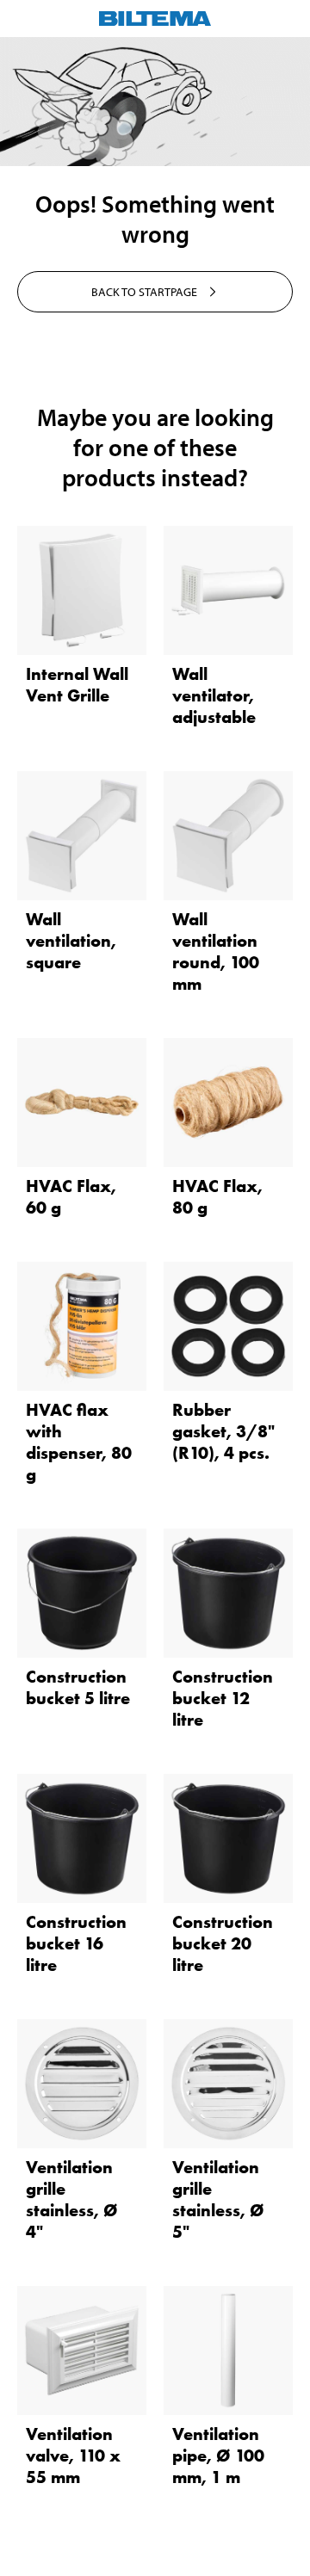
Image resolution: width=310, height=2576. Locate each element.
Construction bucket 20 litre (223, 1943)
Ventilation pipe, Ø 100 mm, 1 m (218, 2456)
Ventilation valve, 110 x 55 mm (73, 2456)
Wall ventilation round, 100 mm (216, 951)
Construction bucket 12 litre (223, 1698)
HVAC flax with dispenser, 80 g (79, 1442)
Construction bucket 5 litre (78, 1687)
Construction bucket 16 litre (76, 1943)
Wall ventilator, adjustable (214, 695)
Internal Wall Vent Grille (77, 685)
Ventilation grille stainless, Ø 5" (218, 2199)
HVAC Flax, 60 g (71, 1197)
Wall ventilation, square (71, 941)
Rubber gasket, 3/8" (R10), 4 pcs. (223, 1431)
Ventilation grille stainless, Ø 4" (72, 2199)
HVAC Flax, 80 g (217, 1197)
